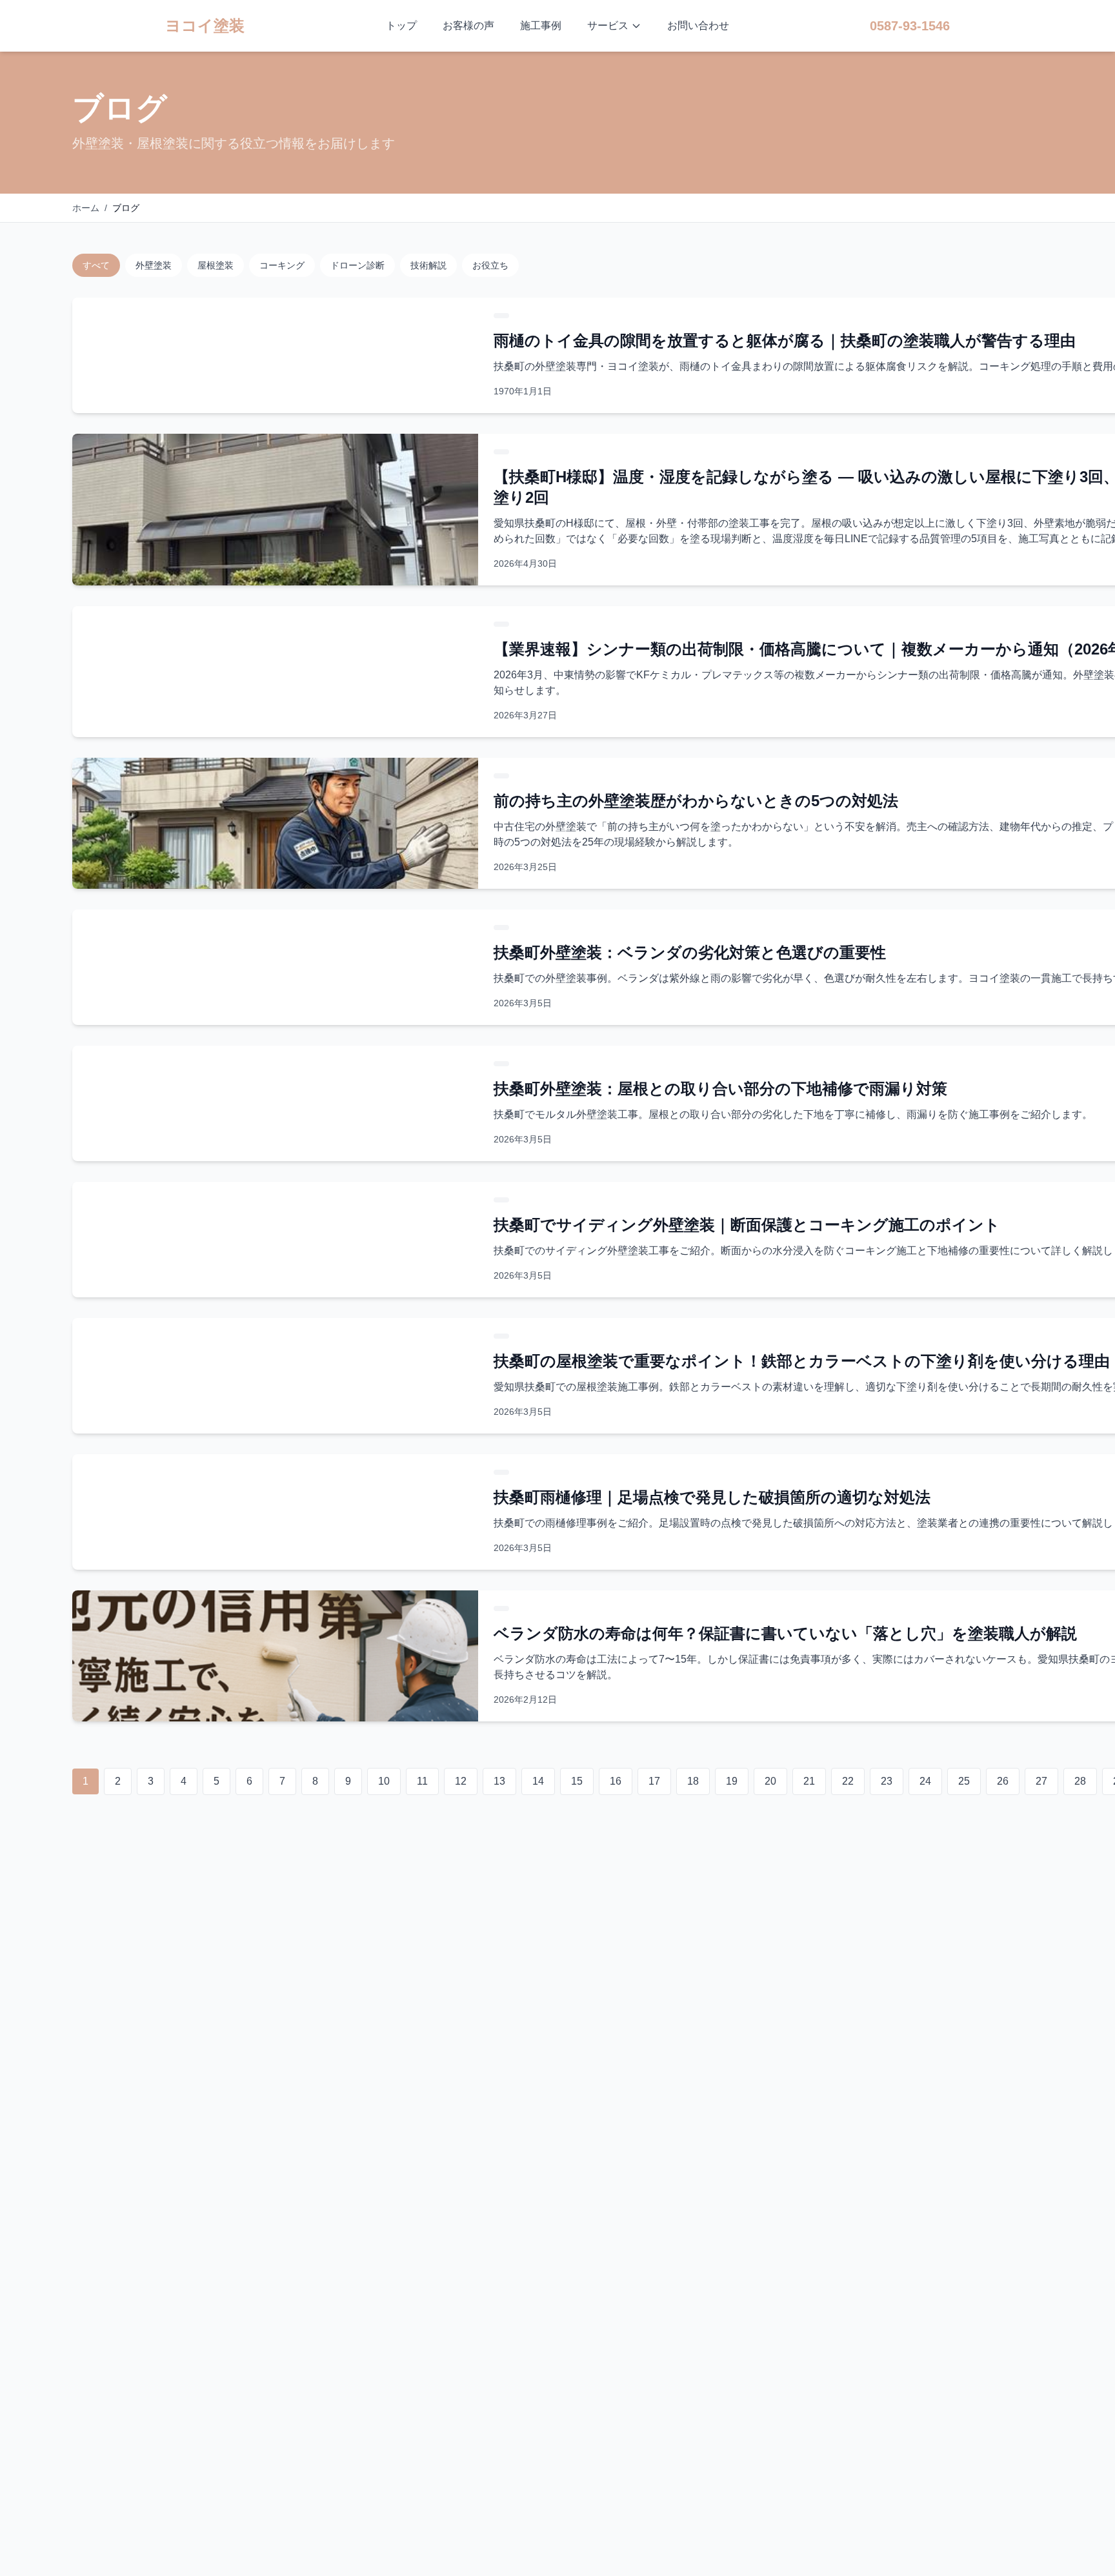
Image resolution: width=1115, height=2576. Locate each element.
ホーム (86, 208)
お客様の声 (468, 25)
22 (848, 1781)
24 (925, 1781)
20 (770, 1781)
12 (461, 1781)
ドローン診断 (357, 265)
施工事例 (541, 25)
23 (887, 1781)
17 (654, 1781)
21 (809, 1781)
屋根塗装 (216, 265)
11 (422, 1781)
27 (1041, 1781)
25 (964, 1781)
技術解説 (428, 265)
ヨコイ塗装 (205, 25)
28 (1080, 1781)
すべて (96, 265)
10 (384, 1781)
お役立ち (490, 265)
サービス (608, 25)
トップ (401, 25)
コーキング (282, 265)
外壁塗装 (154, 265)
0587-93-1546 (910, 26)
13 (499, 1781)
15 (577, 1781)
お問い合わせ (698, 25)
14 (538, 1781)
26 (1003, 1781)
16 (616, 1781)
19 (732, 1781)
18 (693, 1781)
